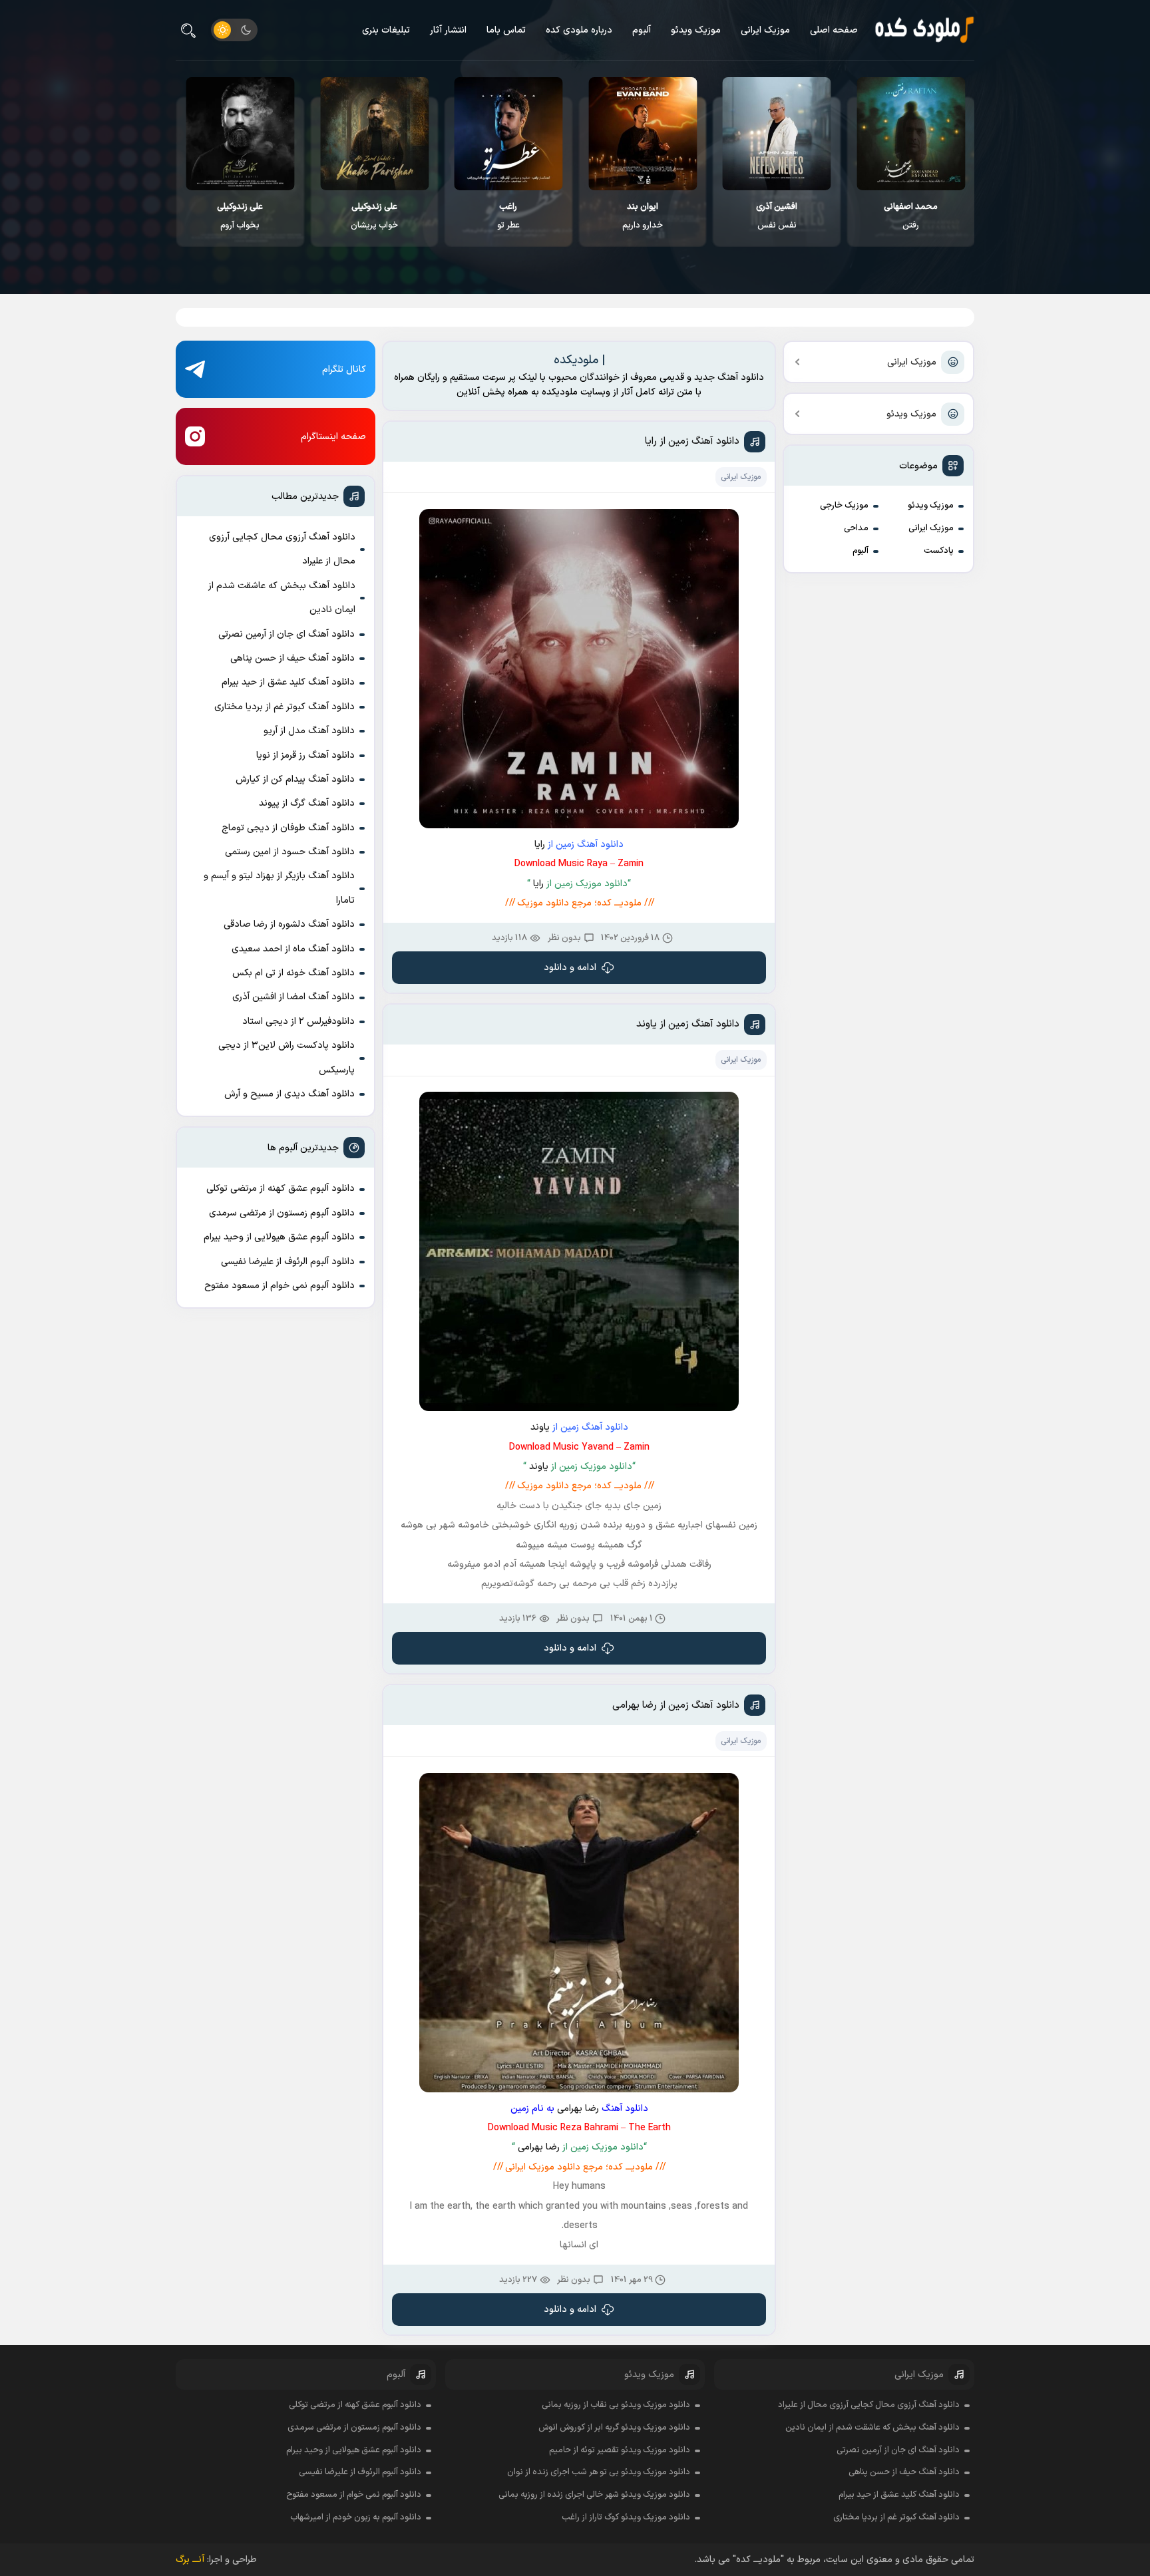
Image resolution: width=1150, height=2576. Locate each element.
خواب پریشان (509, 216)
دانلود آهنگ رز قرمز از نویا (305, 755)
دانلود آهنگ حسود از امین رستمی (290, 852)
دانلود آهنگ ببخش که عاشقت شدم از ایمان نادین (282, 598)
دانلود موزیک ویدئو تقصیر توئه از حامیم (620, 2450)
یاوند (540, 1427)
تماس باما (506, 30)
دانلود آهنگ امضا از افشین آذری (293, 997)
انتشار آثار (448, 30)
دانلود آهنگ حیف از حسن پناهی (292, 658)
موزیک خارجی (844, 506)
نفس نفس (911, 216)
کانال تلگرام (344, 370)
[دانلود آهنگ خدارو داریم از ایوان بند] (777, 134)
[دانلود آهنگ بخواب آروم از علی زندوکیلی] (374, 134)
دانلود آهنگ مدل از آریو (309, 731)
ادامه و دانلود (570, 968)
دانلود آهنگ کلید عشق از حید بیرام (288, 682)
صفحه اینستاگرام (333, 437)
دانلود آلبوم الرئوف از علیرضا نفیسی (288, 1262)
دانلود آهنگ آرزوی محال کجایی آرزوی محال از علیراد (282, 549)
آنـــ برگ (190, 2560)
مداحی (856, 528)
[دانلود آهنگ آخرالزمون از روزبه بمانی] (241, 134)
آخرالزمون (241, 216)
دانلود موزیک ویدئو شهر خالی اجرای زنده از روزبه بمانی (594, 2495)
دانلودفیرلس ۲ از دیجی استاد (298, 1022)
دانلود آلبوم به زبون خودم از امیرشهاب (356, 2517)
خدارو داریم (777, 216)
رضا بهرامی (578, 2109)
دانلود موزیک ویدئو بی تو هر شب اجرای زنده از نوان (599, 2472)
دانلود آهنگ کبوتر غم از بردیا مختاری (285, 707)
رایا (540, 845)
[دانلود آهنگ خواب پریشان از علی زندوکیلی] (509, 134)
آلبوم (642, 30)
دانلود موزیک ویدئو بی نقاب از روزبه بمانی (616, 2405)
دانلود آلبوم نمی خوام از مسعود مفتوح (280, 1286)
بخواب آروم (374, 216)
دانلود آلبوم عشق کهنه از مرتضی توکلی (281, 1189)
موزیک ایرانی (765, 30)
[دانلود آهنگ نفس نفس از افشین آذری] (911, 134)
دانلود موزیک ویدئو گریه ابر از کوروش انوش (614, 2428)
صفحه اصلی (834, 30)
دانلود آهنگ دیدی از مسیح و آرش (289, 1094)
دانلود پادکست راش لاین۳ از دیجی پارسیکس (287, 1057)
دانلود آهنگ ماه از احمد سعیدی (293, 949)
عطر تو (643, 216)
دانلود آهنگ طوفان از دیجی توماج (288, 828)
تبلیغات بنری (386, 30)
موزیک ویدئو (696, 30)
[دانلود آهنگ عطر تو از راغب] (643, 134)
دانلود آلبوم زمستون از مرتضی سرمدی (282, 1213)
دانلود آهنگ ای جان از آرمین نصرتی (287, 634)
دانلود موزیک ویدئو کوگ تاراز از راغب (626, 2517)
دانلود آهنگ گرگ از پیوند (307, 803)
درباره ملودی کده (579, 30)
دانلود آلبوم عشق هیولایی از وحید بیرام (279, 1237)
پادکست (939, 551)
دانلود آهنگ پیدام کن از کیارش (295, 779)
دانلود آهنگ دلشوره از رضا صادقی (289, 924)
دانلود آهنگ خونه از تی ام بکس (293, 973)
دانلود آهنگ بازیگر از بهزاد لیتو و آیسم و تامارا (279, 888)
